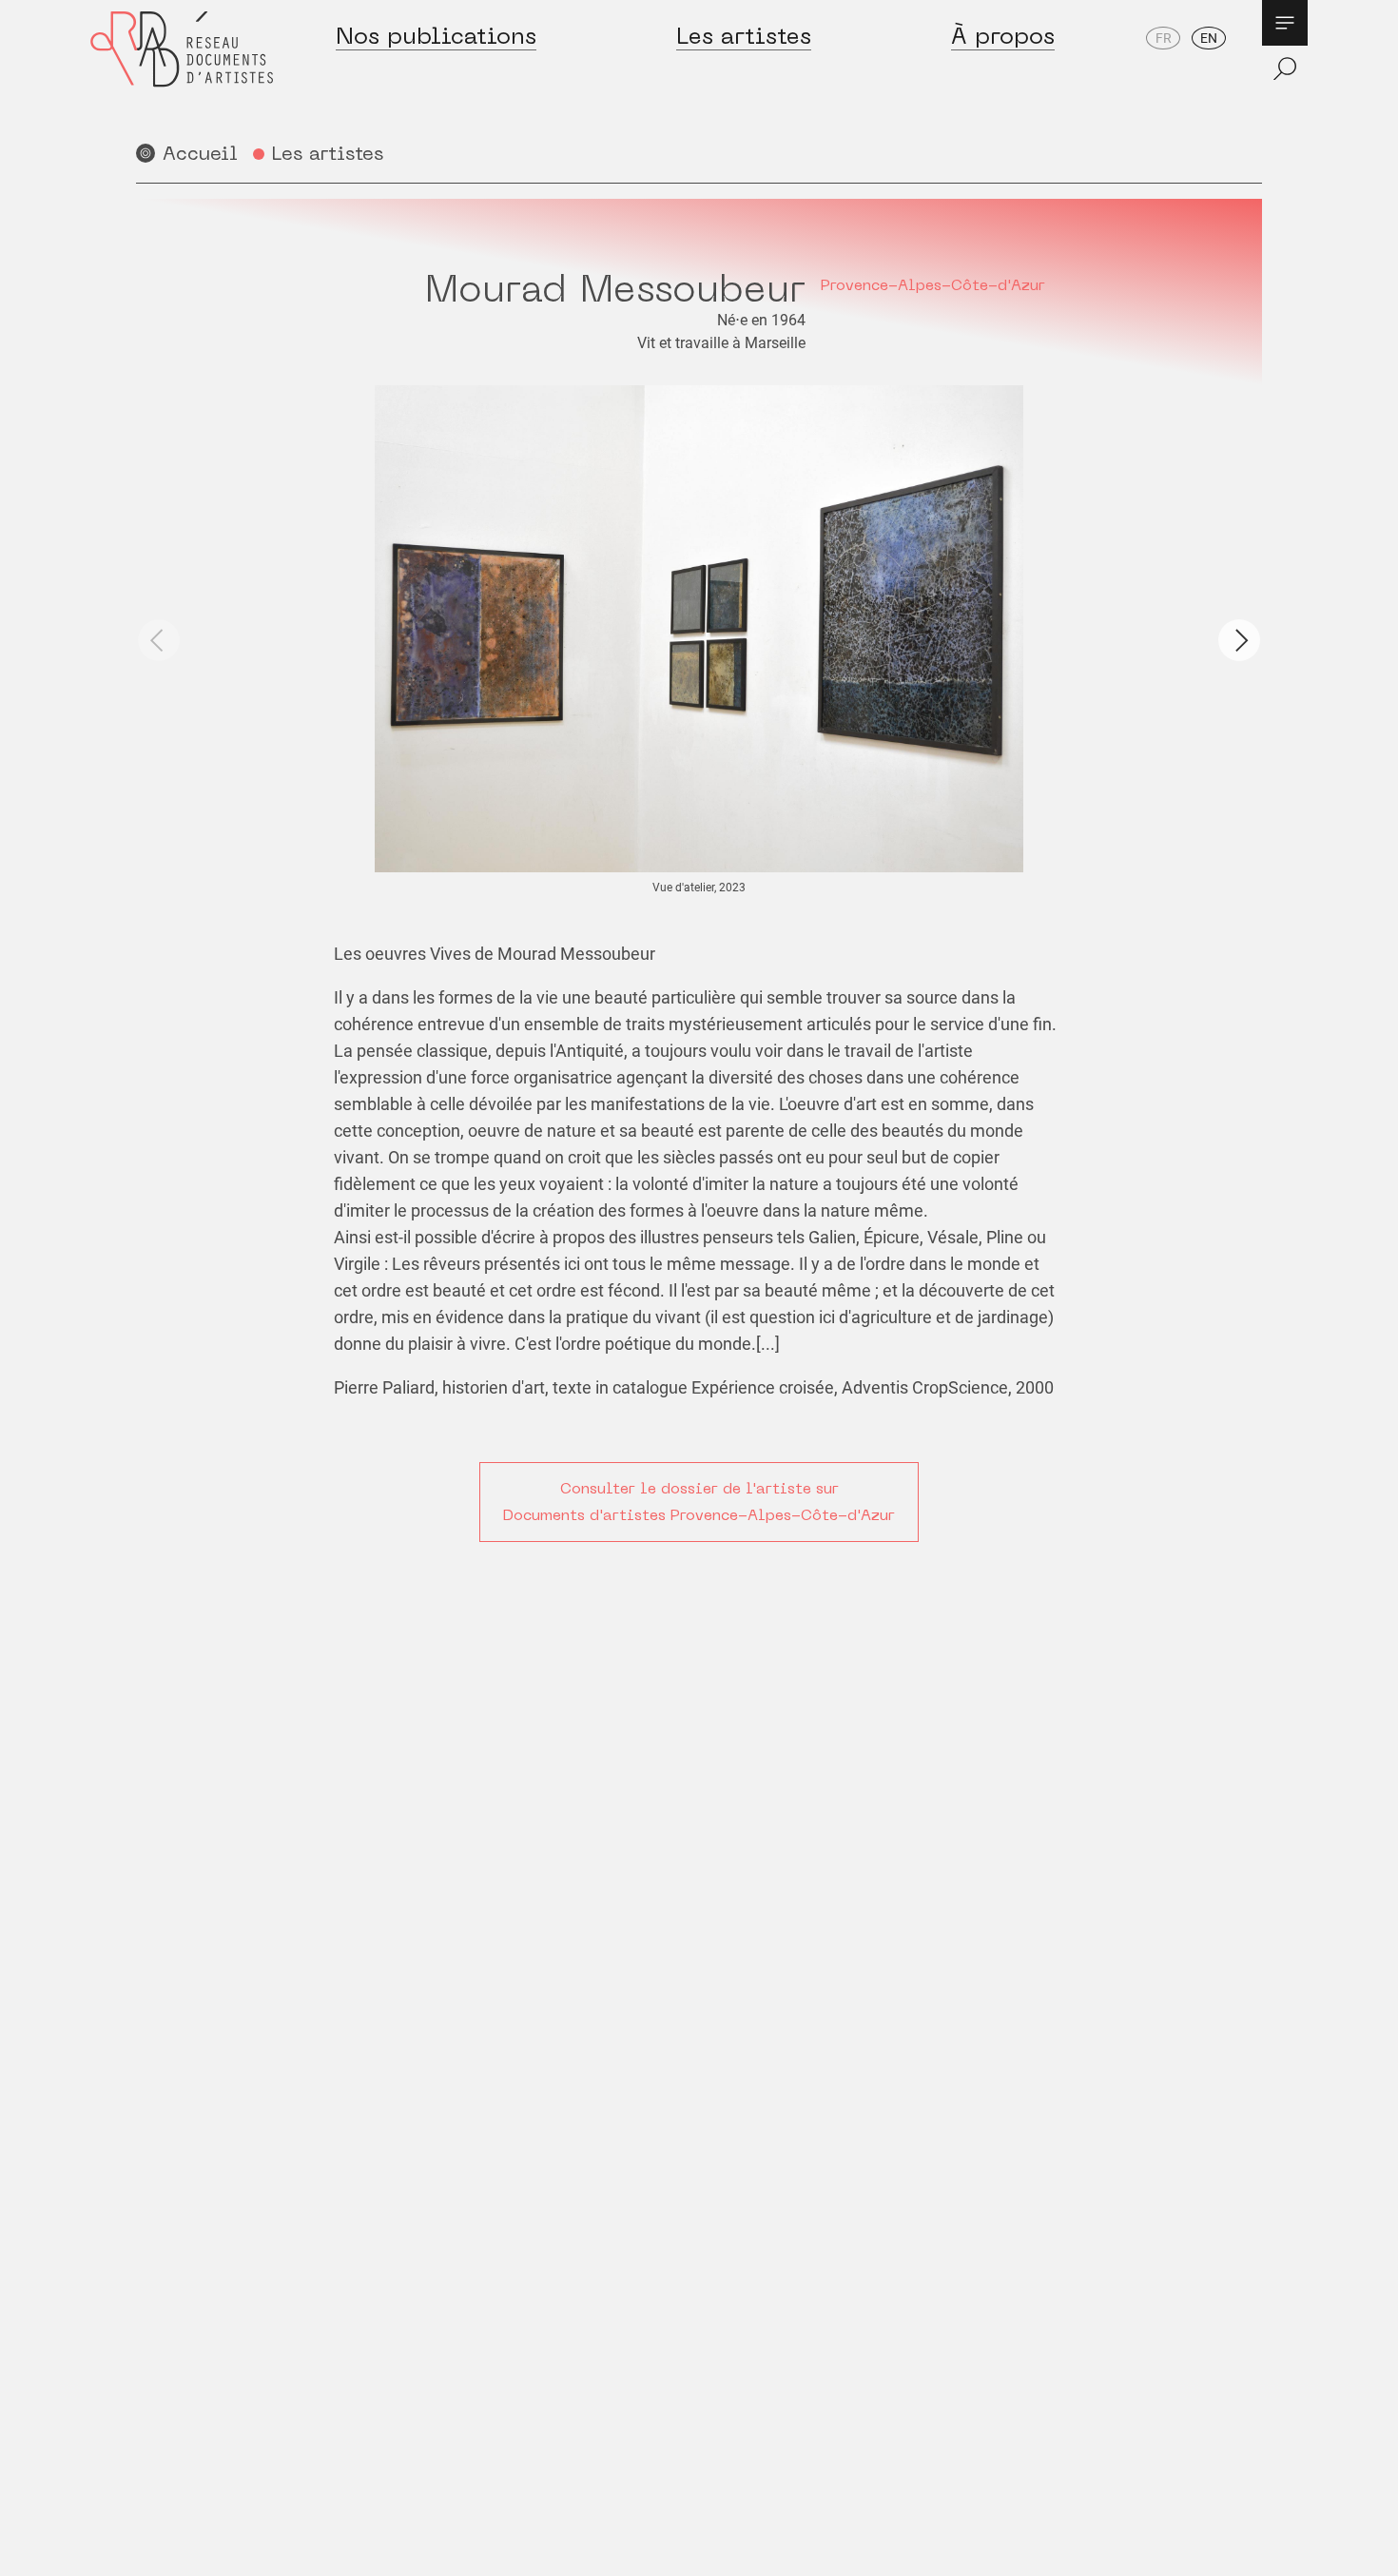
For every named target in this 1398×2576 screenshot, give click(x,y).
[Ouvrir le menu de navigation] (1285, 23)
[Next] (1239, 640)
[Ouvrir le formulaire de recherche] (1285, 68)
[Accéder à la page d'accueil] (182, 68)
